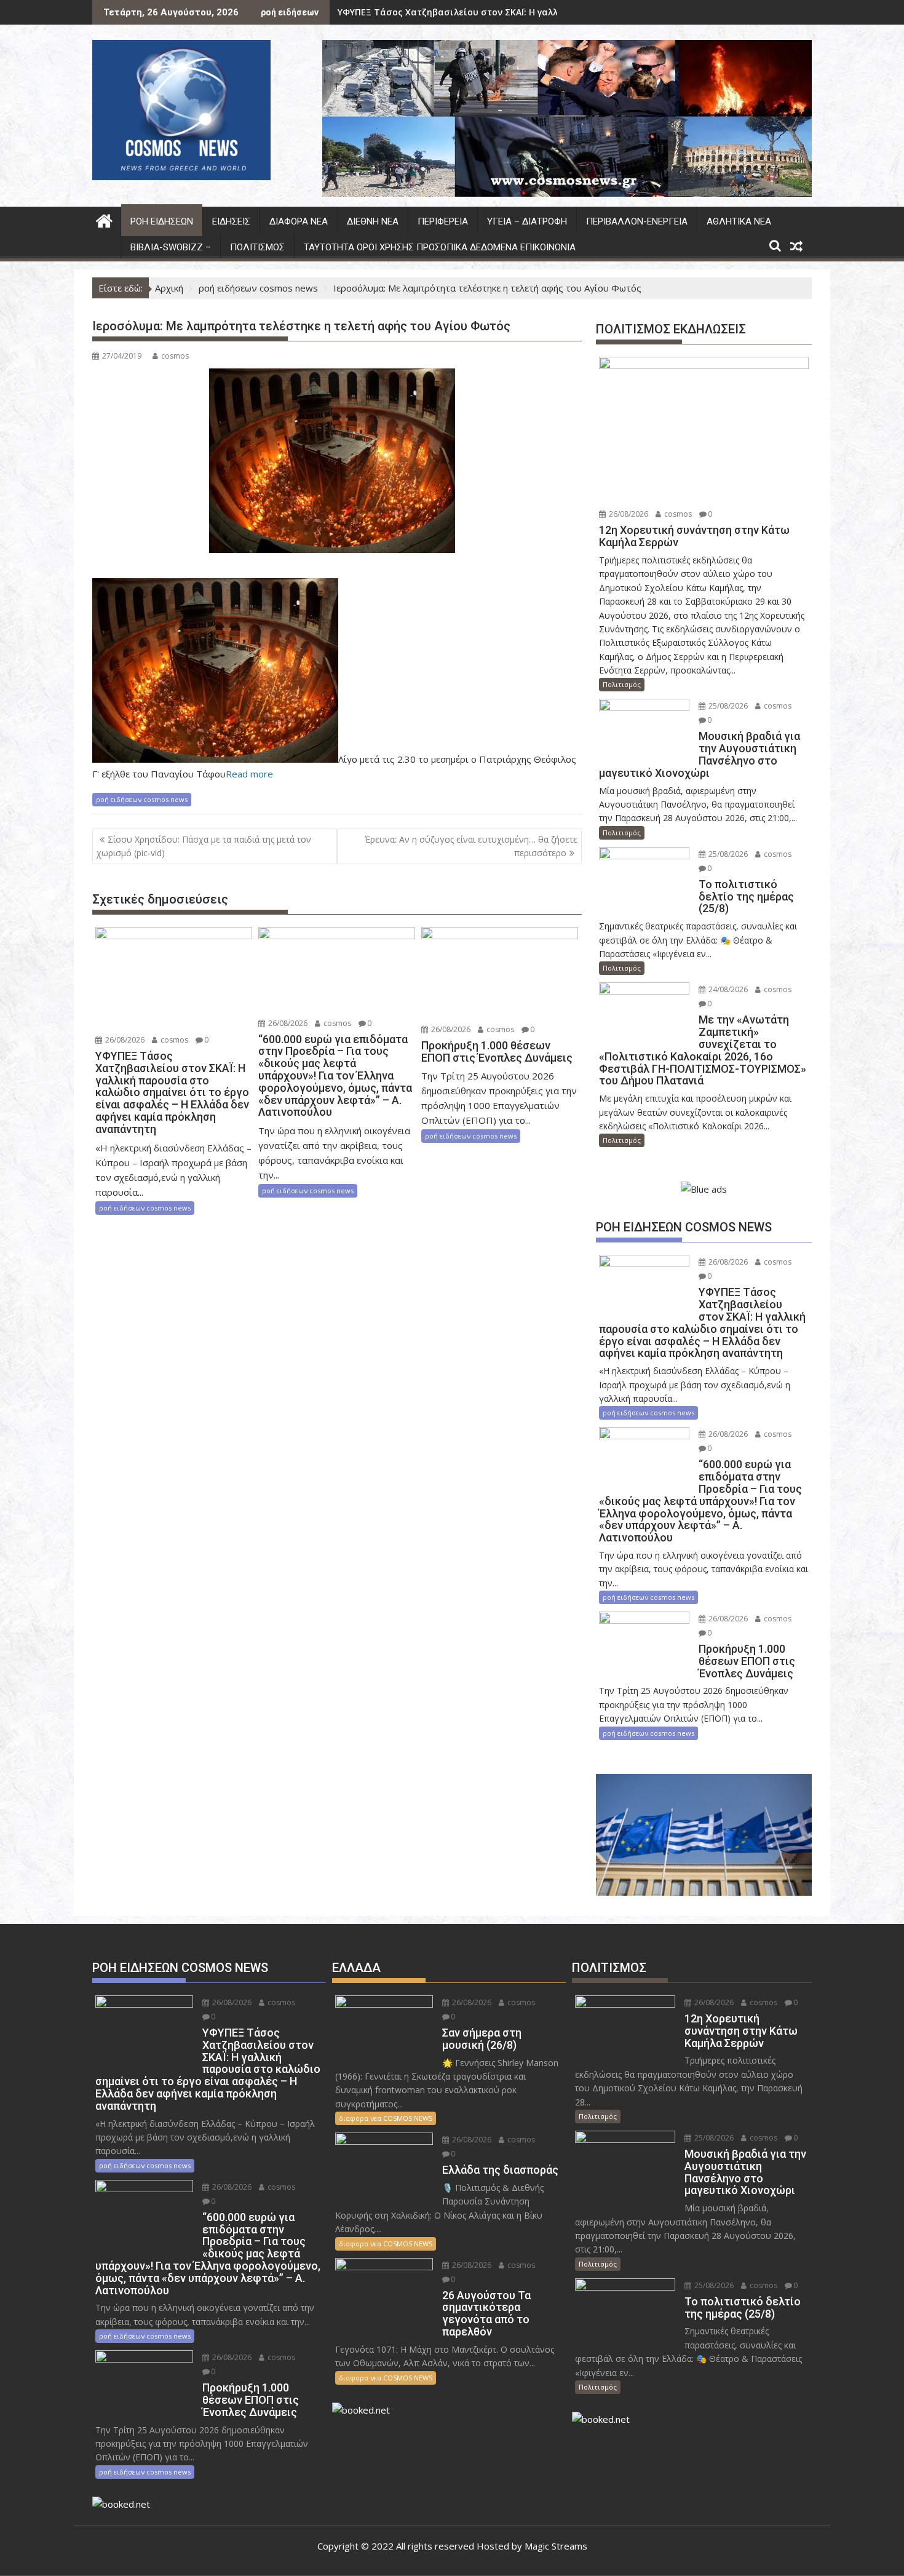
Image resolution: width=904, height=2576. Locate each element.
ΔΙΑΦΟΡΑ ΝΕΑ (299, 221)
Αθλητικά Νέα (739, 221)
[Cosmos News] (104, 219)
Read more (249, 774)
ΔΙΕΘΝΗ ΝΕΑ (373, 221)
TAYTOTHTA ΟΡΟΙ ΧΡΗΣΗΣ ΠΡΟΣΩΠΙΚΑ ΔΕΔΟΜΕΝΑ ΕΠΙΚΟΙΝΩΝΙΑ (440, 247)
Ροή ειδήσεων (162, 221)
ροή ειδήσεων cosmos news (142, 799)
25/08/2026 (727, 706)
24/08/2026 (727, 989)
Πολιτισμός (257, 247)
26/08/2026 (124, 1040)
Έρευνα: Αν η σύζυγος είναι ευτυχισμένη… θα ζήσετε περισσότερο (471, 846)
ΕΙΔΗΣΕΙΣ (231, 221)
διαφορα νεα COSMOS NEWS (386, 2118)
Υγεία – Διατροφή (527, 221)
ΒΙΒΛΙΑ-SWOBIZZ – (171, 247)
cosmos (175, 356)
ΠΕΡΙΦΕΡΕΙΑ (443, 221)
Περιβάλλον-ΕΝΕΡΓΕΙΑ (637, 221)
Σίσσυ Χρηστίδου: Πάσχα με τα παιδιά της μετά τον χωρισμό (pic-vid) (204, 846)
